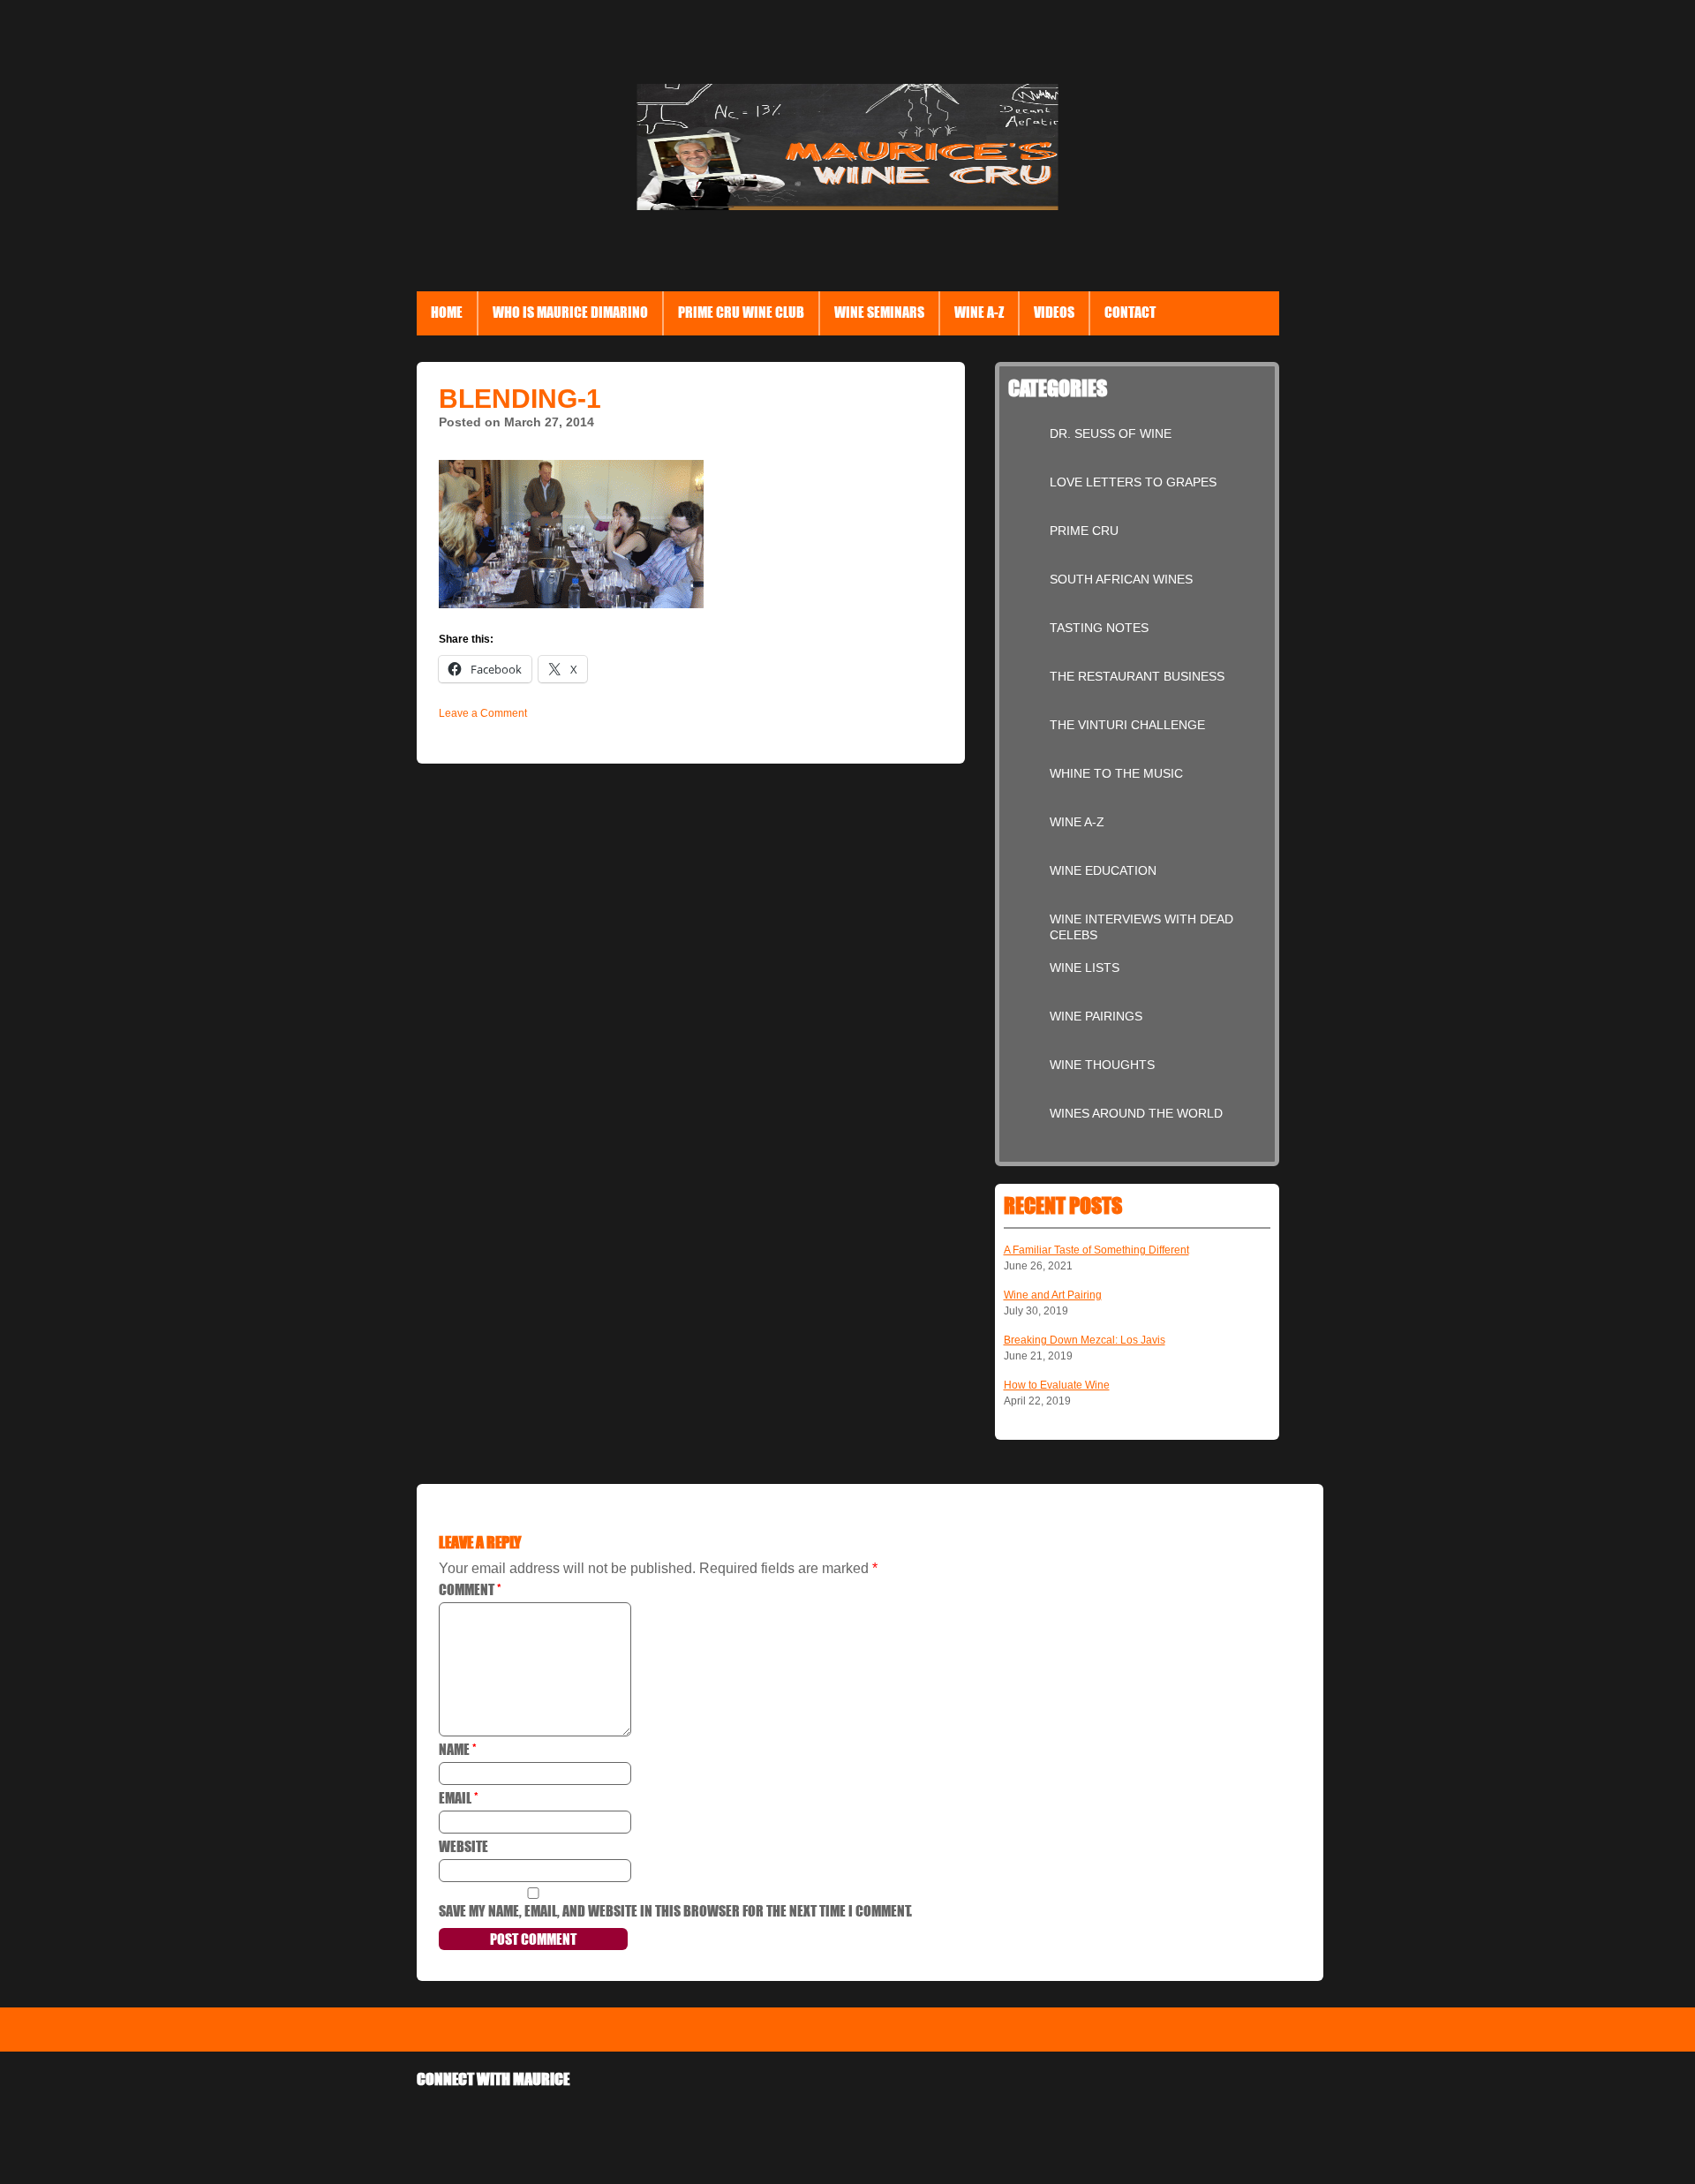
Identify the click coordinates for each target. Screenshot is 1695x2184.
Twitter (523, 2117)
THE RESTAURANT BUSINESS (1137, 676)
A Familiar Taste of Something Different (1096, 1250)
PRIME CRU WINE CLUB (741, 312)
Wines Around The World (1136, 1113)
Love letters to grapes (1133, 482)
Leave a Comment (483, 713)
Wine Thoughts (1102, 1065)
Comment (470, 1589)
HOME (447, 312)
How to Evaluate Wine (1057, 1385)
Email (459, 1798)
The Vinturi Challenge (1127, 725)
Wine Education (1103, 870)
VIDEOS (1054, 312)
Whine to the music (1116, 773)
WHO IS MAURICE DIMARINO (570, 312)
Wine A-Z (979, 312)
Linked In (566, 2117)
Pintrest (610, 2117)
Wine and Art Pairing (1053, 1295)
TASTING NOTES (1099, 628)
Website (463, 1846)
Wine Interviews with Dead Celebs (1141, 924)
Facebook (437, 2117)
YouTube (653, 2117)
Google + (480, 2117)
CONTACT (1130, 312)
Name (458, 1749)
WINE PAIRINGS (1096, 1016)
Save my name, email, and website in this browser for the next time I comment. (675, 1911)
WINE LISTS (1085, 968)
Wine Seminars (879, 312)
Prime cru (1084, 531)
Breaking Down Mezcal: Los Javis (1085, 1340)
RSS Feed (696, 2117)
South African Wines (1121, 579)
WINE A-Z (1077, 822)
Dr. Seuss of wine (1111, 433)
